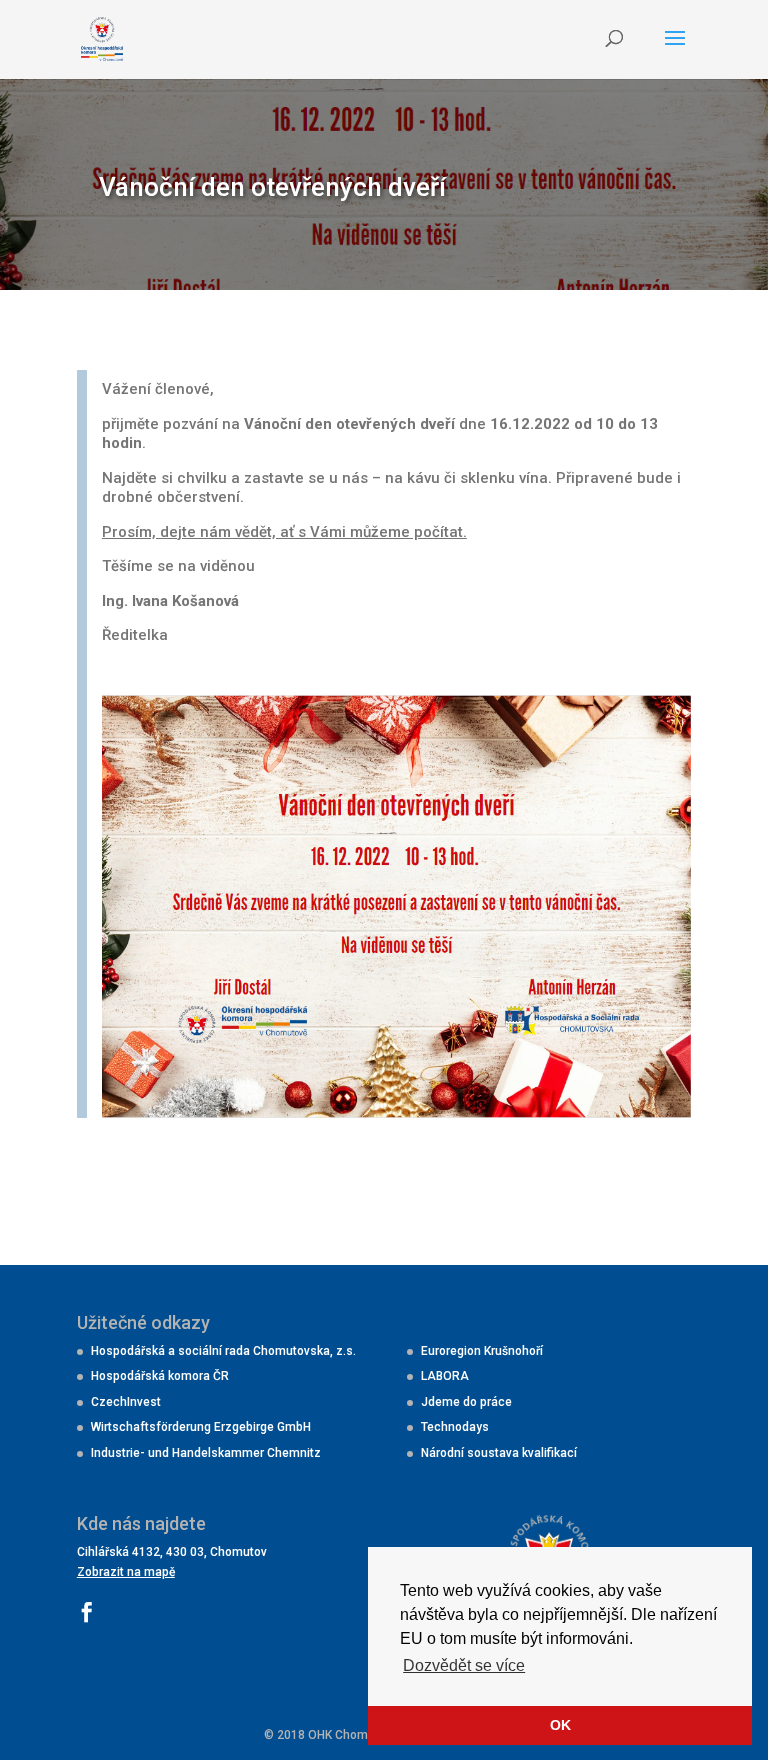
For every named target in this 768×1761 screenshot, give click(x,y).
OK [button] (560, 1725)
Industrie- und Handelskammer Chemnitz (206, 1453)
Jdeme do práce (466, 1402)
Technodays (455, 1427)
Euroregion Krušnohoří (482, 1351)
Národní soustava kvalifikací (499, 1453)
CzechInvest (126, 1402)
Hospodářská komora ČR (160, 1376)
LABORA (445, 1376)
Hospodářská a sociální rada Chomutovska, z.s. (223, 1351)
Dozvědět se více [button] (464, 1665)
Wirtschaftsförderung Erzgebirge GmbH (201, 1427)
